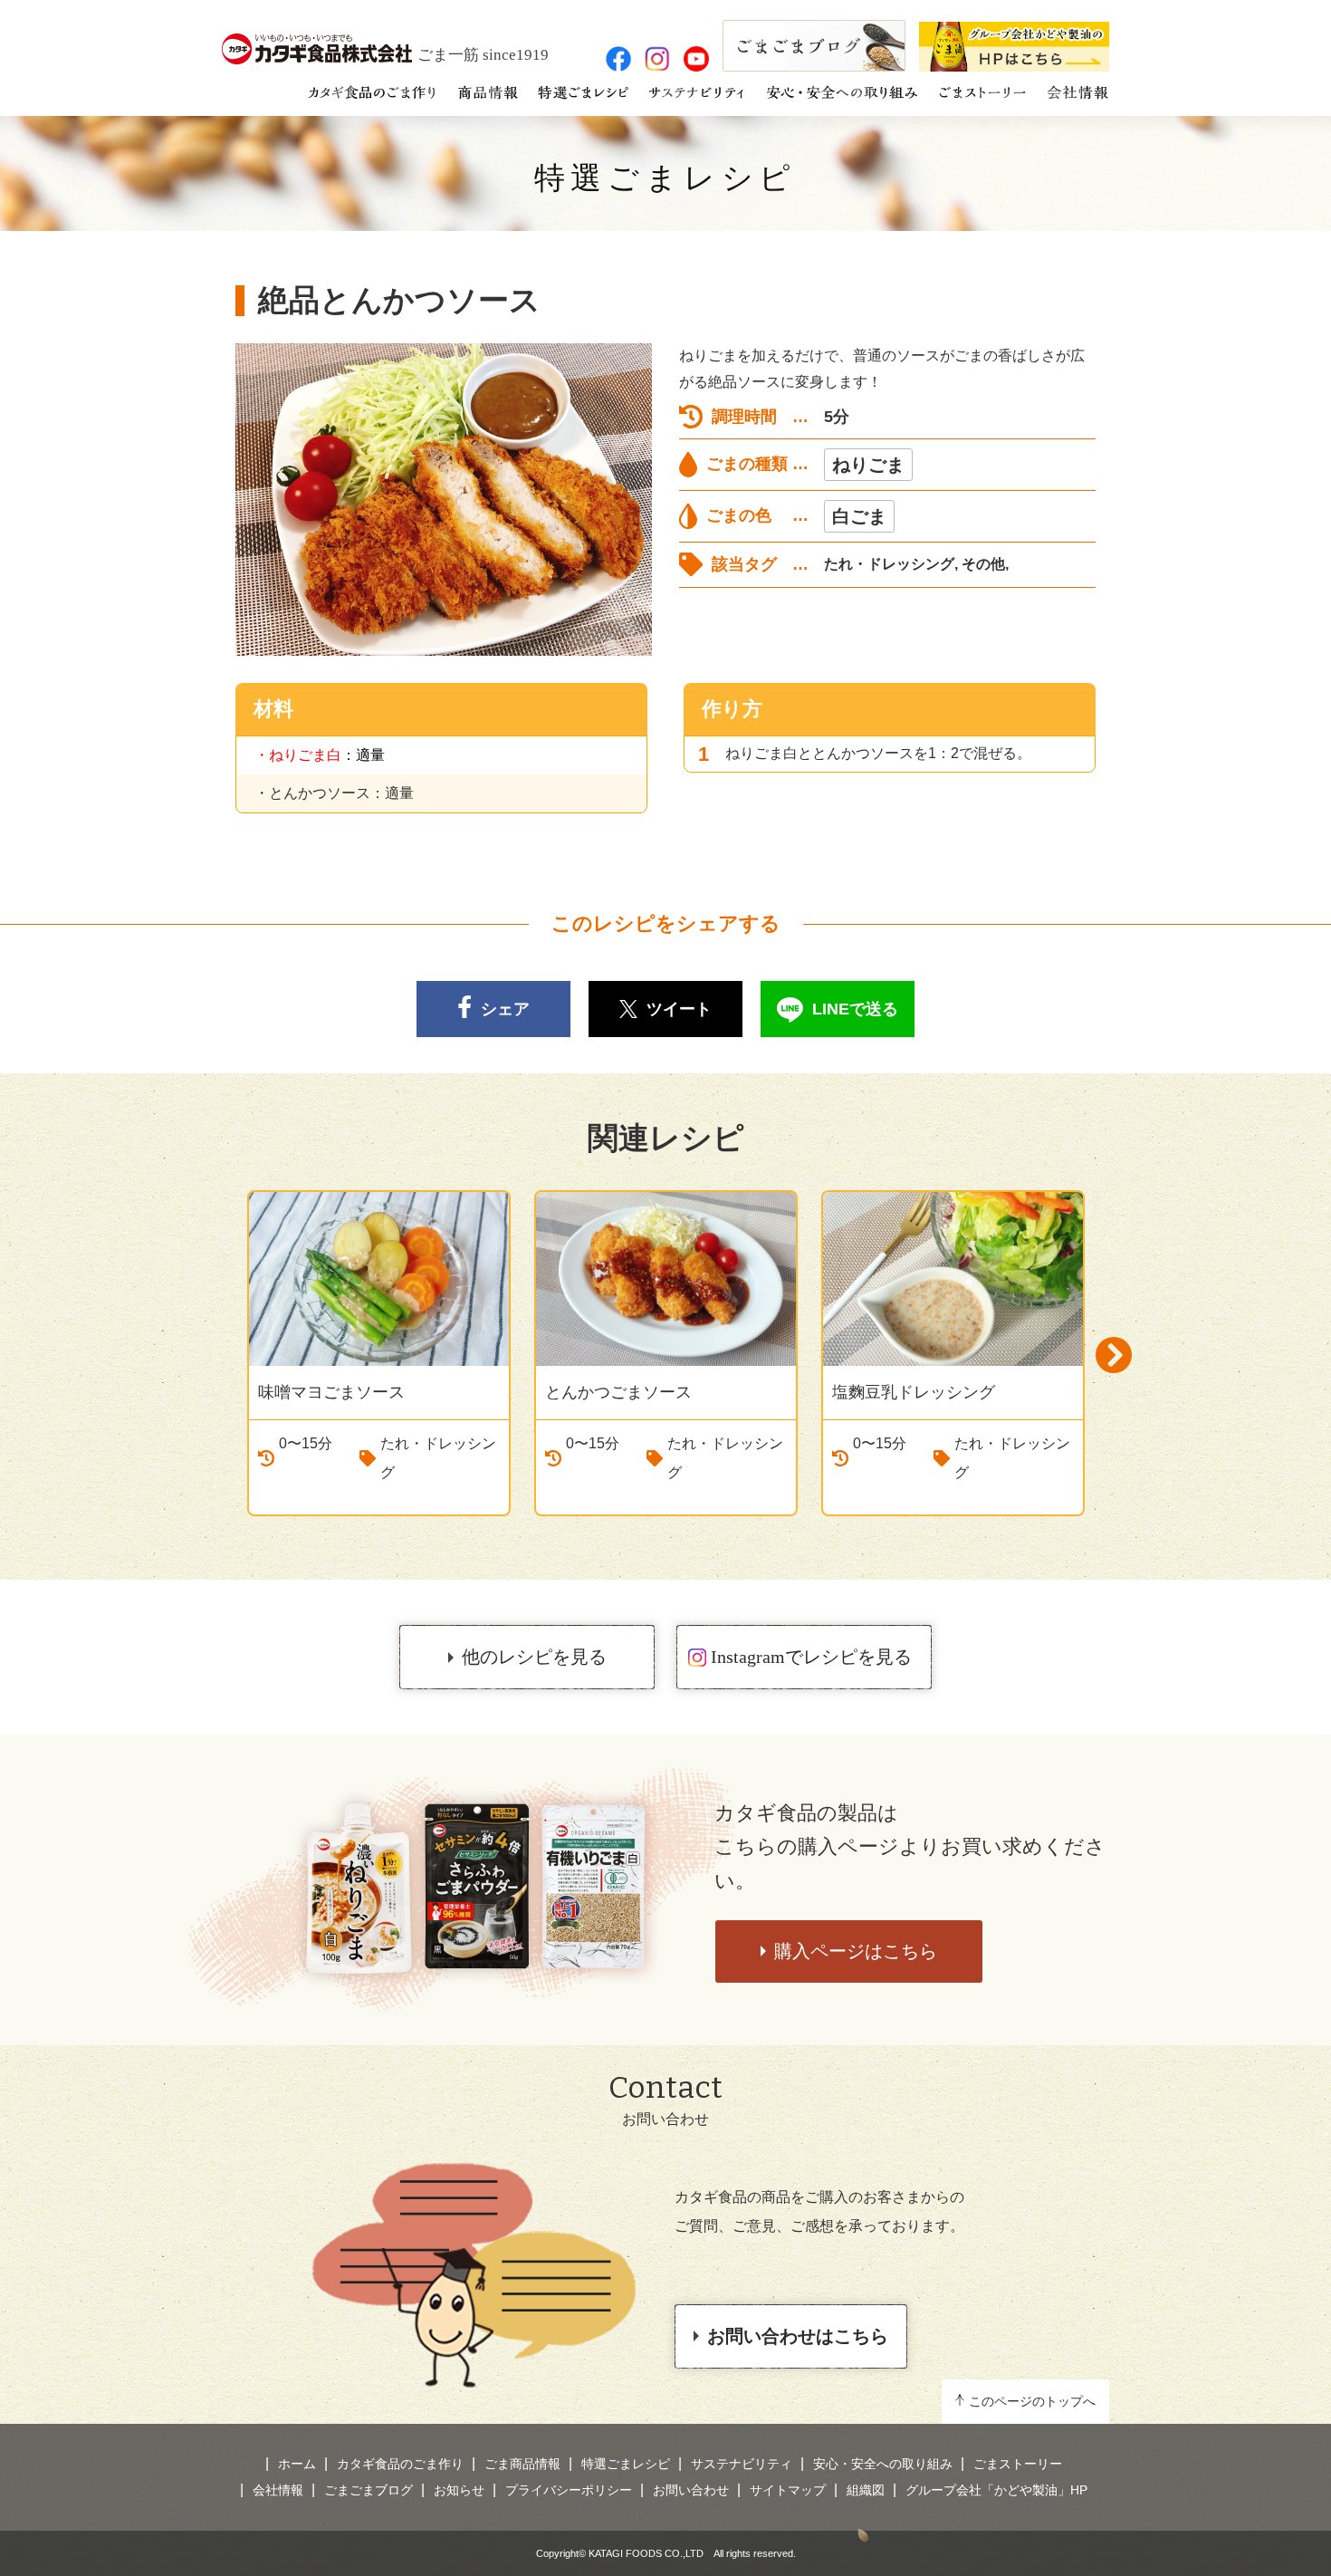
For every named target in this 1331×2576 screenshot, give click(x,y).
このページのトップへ (1032, 2401)
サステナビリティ (742, 2464)
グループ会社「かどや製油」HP (996, 2490)
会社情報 (278, 2490)
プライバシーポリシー (569, 2490)
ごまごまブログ (369, 2490)
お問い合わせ (691, 2490)
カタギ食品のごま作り (400, 2464)
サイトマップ (788, 2490)
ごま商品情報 (522, 2464)
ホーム (297, 2464)
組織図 (866, 2490)
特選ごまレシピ (666, 178)
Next (1114, 1355)
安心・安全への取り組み (883, 2464)
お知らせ (459, 2490)
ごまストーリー (1018, 2464)
